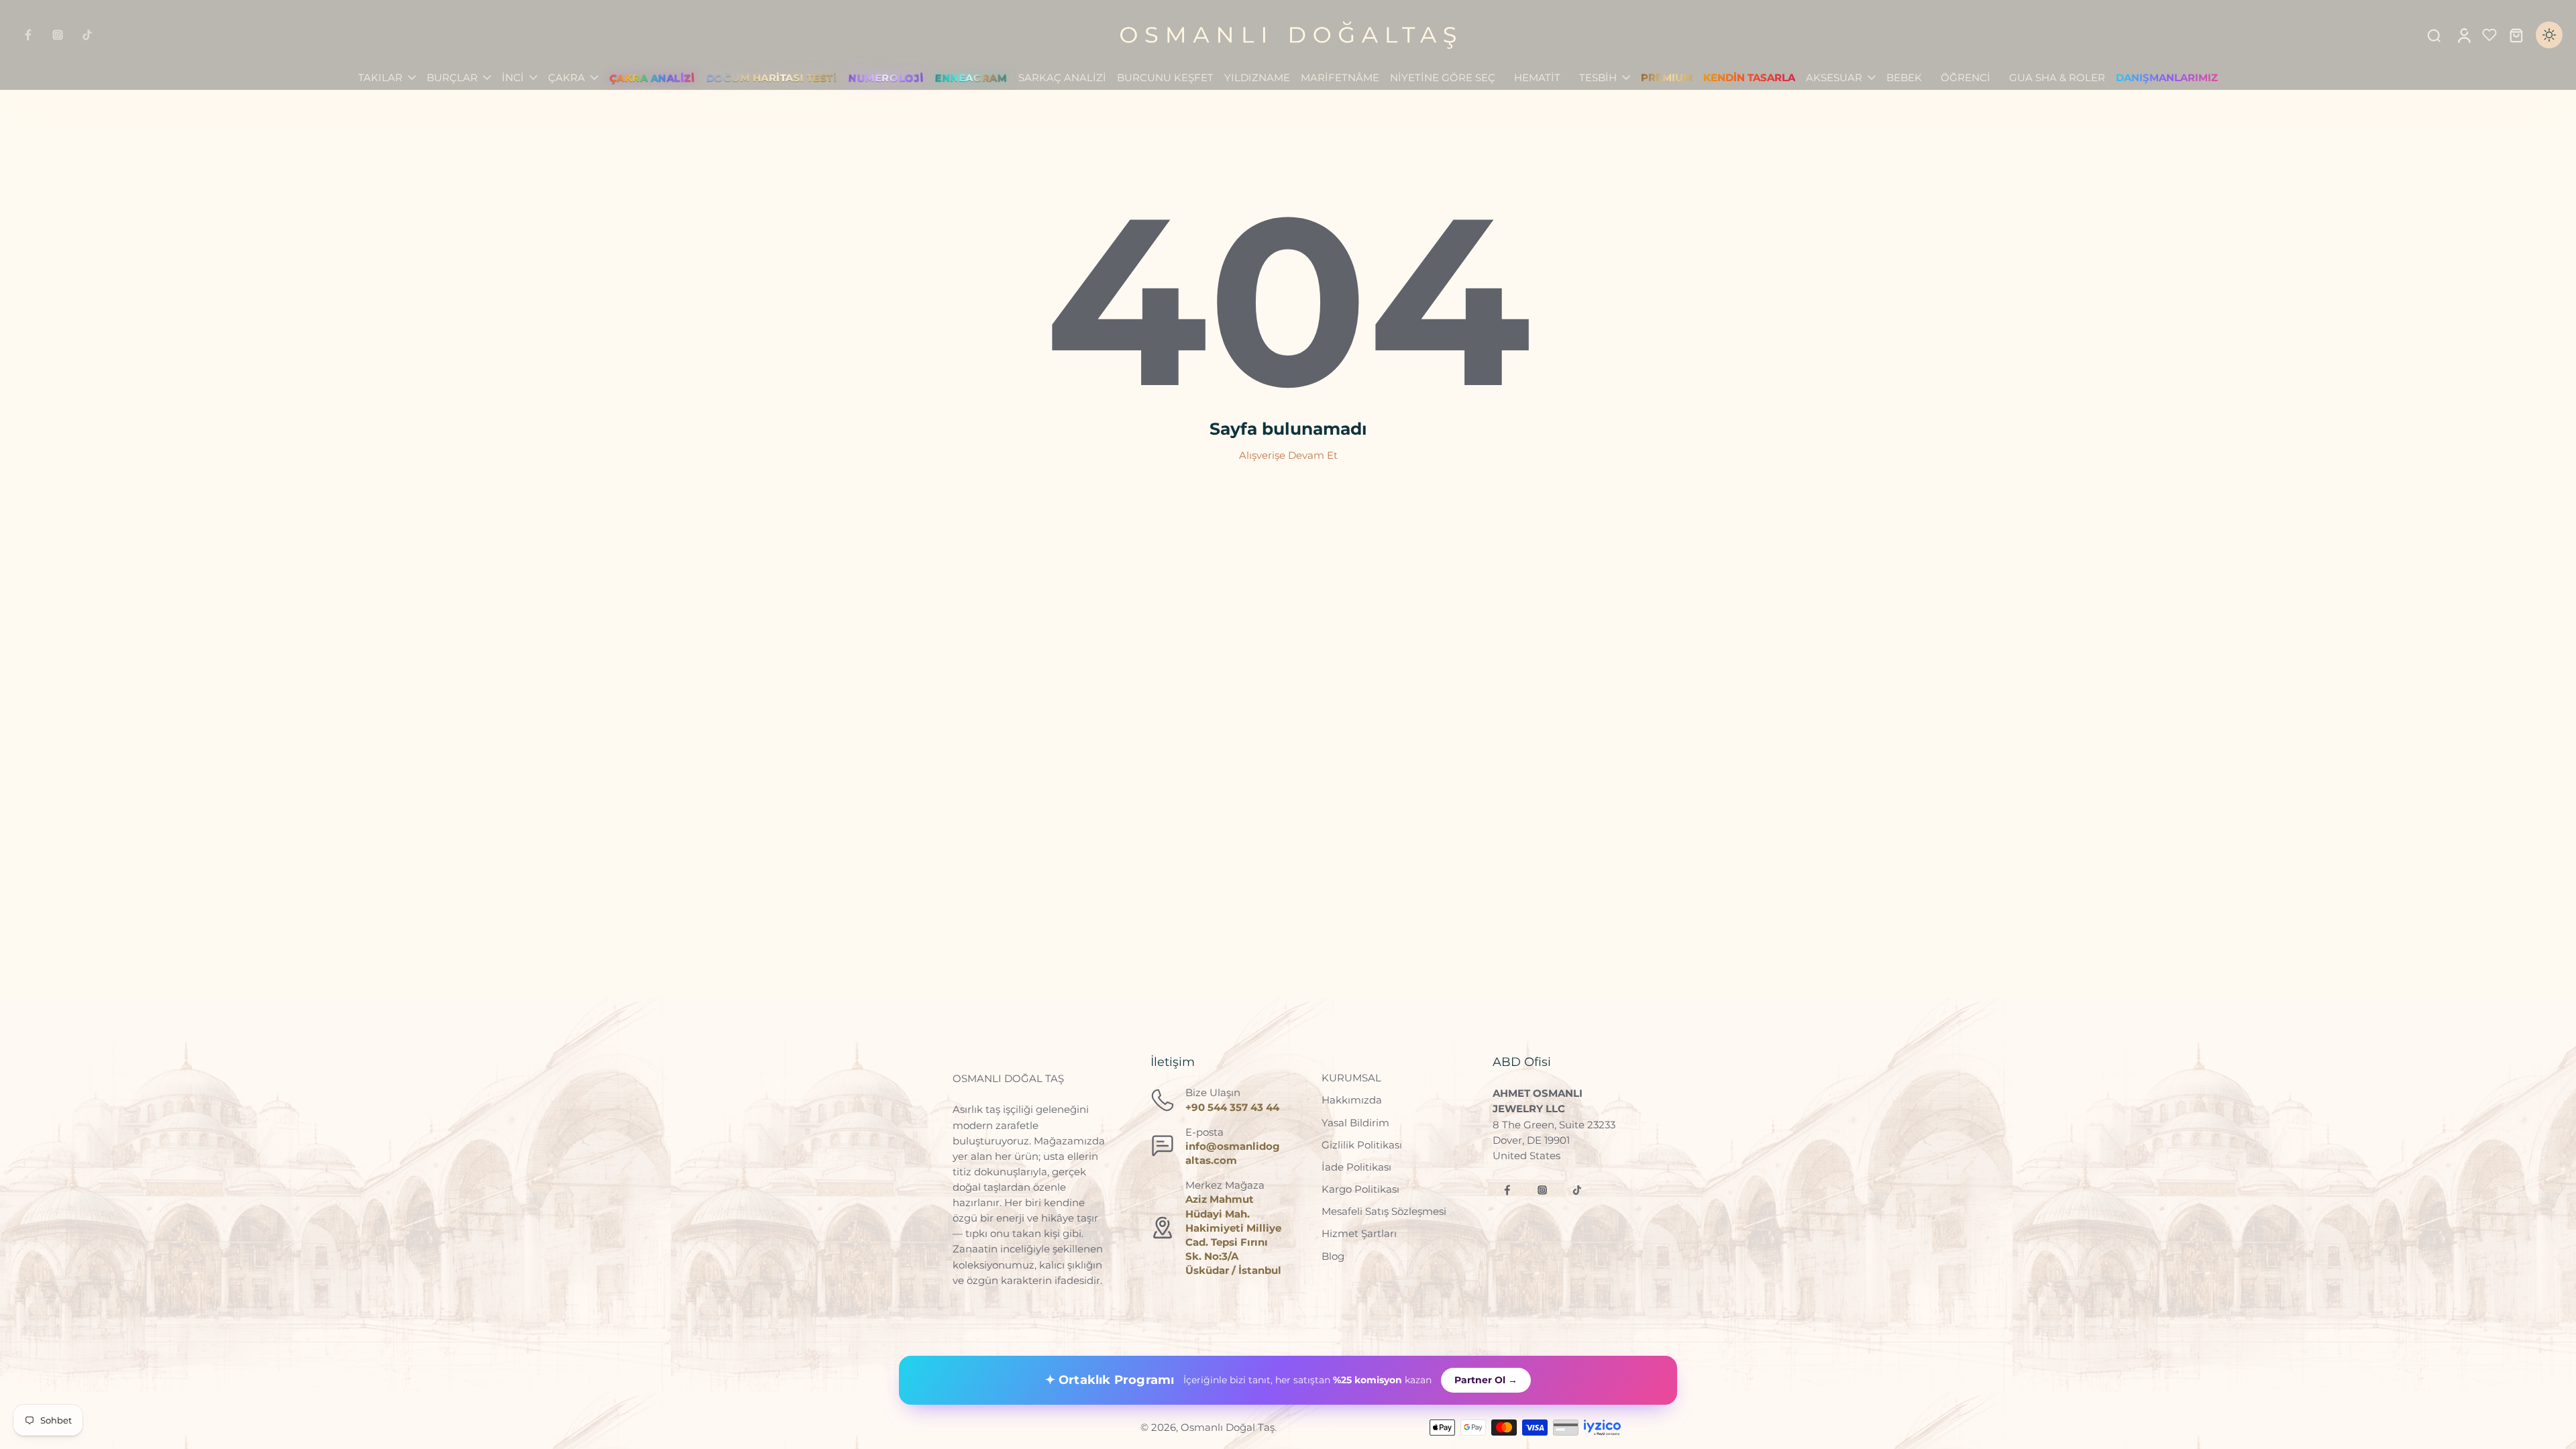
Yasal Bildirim (1355, 1123)
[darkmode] (2549, 35)
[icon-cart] (2516, 35)
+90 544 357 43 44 (1232, 1107)
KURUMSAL (1351, 1078)
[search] (2434, 35)
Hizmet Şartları (1359, 1233)
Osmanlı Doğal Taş (1228, 1427)
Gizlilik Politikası (1362, 1145)
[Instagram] (58, 35)
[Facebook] (28, 35)
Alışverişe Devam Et (1288, 455)
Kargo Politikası (1360, 1189)
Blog (1333, 1256)
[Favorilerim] (2489, 35)
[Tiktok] (87, 35)
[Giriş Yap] (2463, 35)
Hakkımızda (1352, 1100)
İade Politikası (1356, 1167)
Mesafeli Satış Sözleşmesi (1384, 1211)
